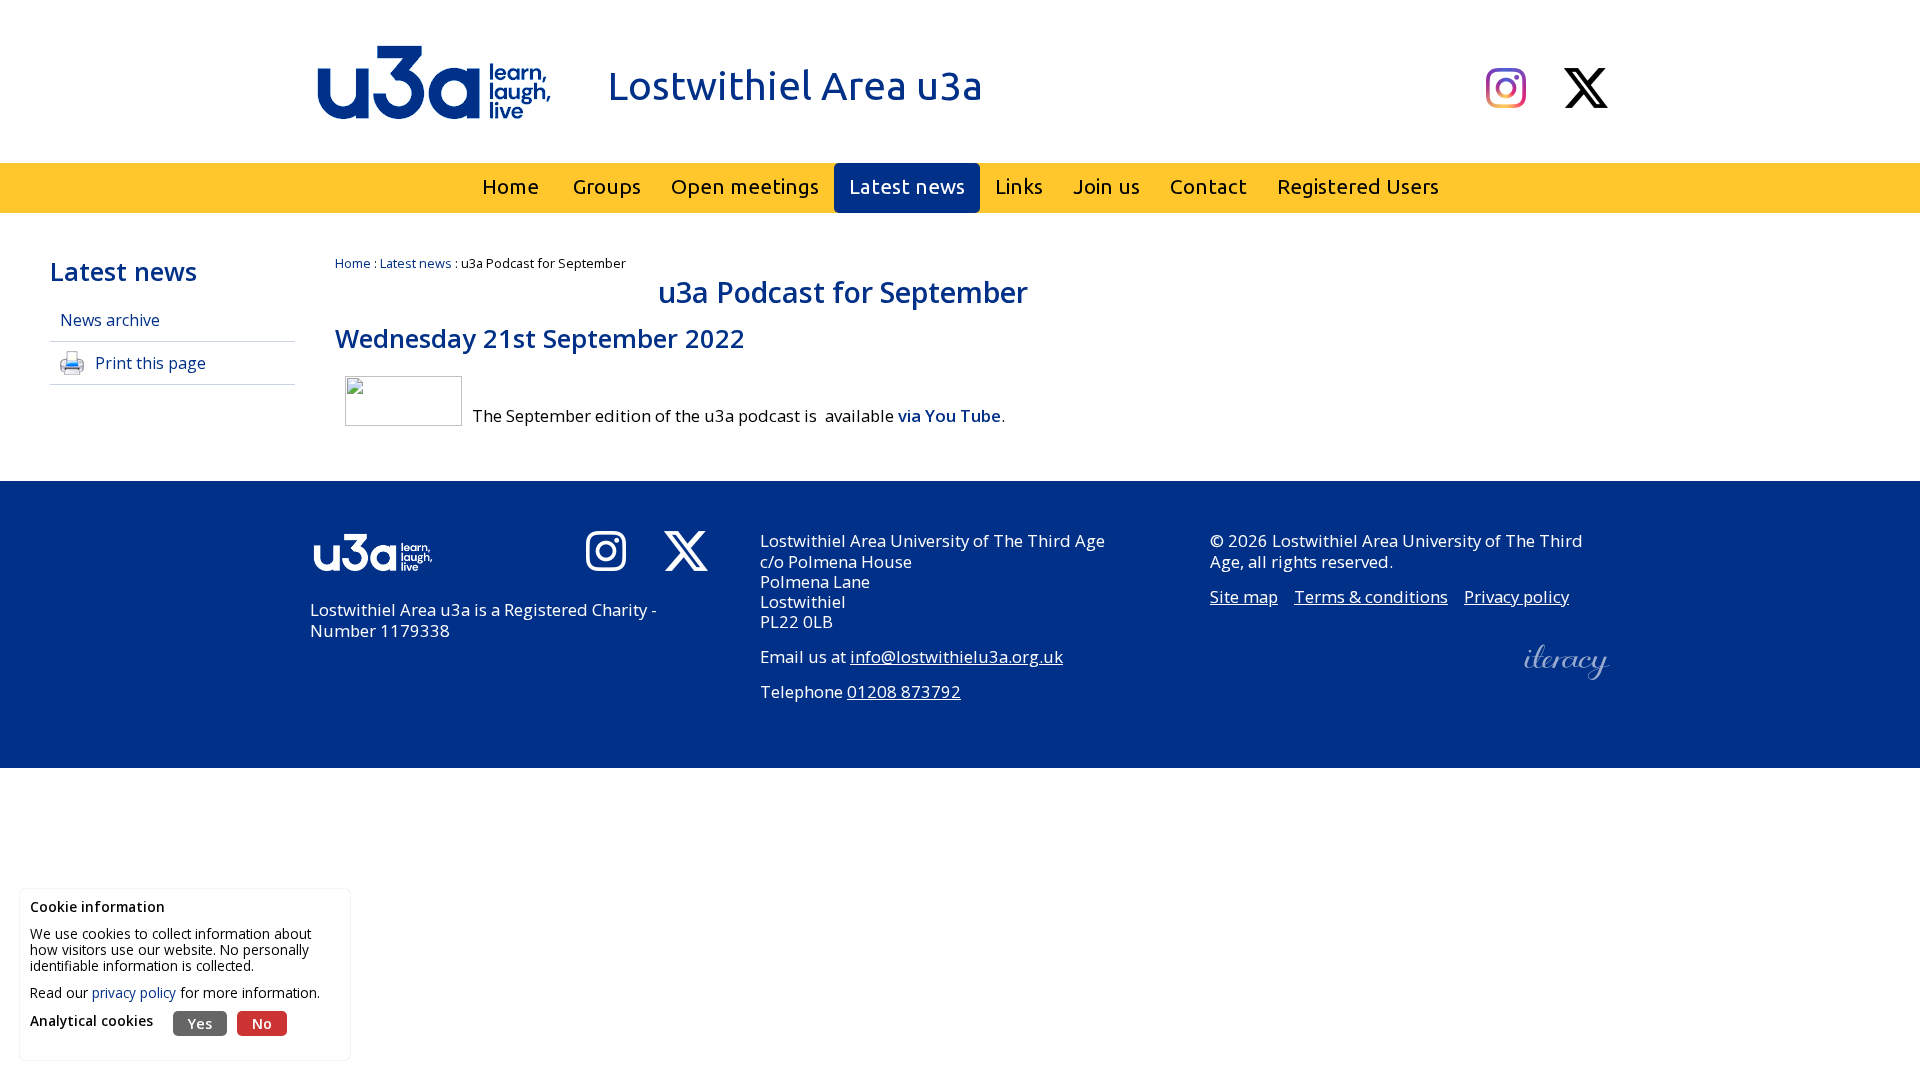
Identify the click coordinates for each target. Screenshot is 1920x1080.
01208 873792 (904, 691)
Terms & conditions (1371, 596)
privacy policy (134, 992)
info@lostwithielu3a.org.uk (956, 656)
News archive (110, 320)
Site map (1244, 596)
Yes (200, 1023)
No (262, 1023)
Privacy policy (1516, 596)
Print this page (150, 363)
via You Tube (949, 415)
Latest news (416, 263)
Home (353, 263)
